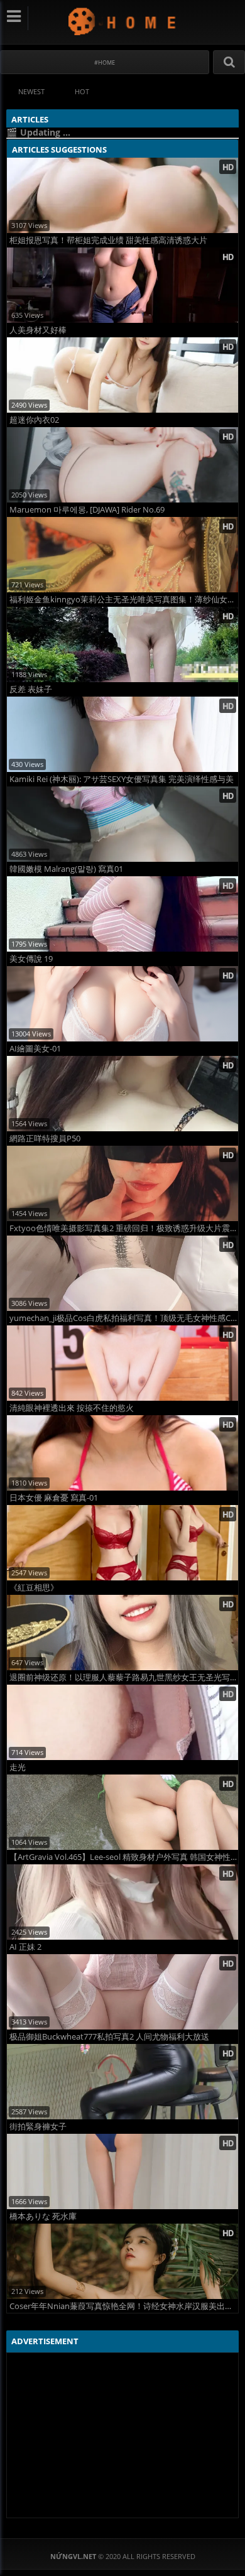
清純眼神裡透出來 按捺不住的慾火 (72, 1408)
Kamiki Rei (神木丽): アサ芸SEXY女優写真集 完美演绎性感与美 (122, 779)
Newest (31, 91)
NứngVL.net (123, 21)
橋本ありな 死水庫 (43, 2216)
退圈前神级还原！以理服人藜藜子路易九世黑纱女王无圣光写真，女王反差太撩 (124, 1677)
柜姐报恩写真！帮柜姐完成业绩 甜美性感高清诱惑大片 (108, 240)
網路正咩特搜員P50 (45, 1139)
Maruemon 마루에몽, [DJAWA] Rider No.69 (87, 510)
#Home (105, 62)
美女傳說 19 (31, 959)
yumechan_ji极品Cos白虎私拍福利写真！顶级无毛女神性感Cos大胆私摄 (124, 1318)
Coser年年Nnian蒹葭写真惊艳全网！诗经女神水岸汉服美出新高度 (124, 2306)
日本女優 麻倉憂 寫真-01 (54, 1498)
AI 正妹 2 (25, 1947)
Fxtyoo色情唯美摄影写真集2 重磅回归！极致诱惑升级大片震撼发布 (124, 1228)
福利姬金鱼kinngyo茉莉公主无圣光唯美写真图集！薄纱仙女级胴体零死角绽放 (124, 600)
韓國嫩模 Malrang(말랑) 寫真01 (66, 869)
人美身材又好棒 (38, 330)
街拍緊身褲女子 (38, 2127)
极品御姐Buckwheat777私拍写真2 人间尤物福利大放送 (109, 2037)
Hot (82, 91)
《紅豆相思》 (34, 1588)
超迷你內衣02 (34, 420)
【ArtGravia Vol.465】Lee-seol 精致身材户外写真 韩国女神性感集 (124, 1857)
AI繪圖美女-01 (35, 1049)
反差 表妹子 (31, 689)
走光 (18, 1767)
